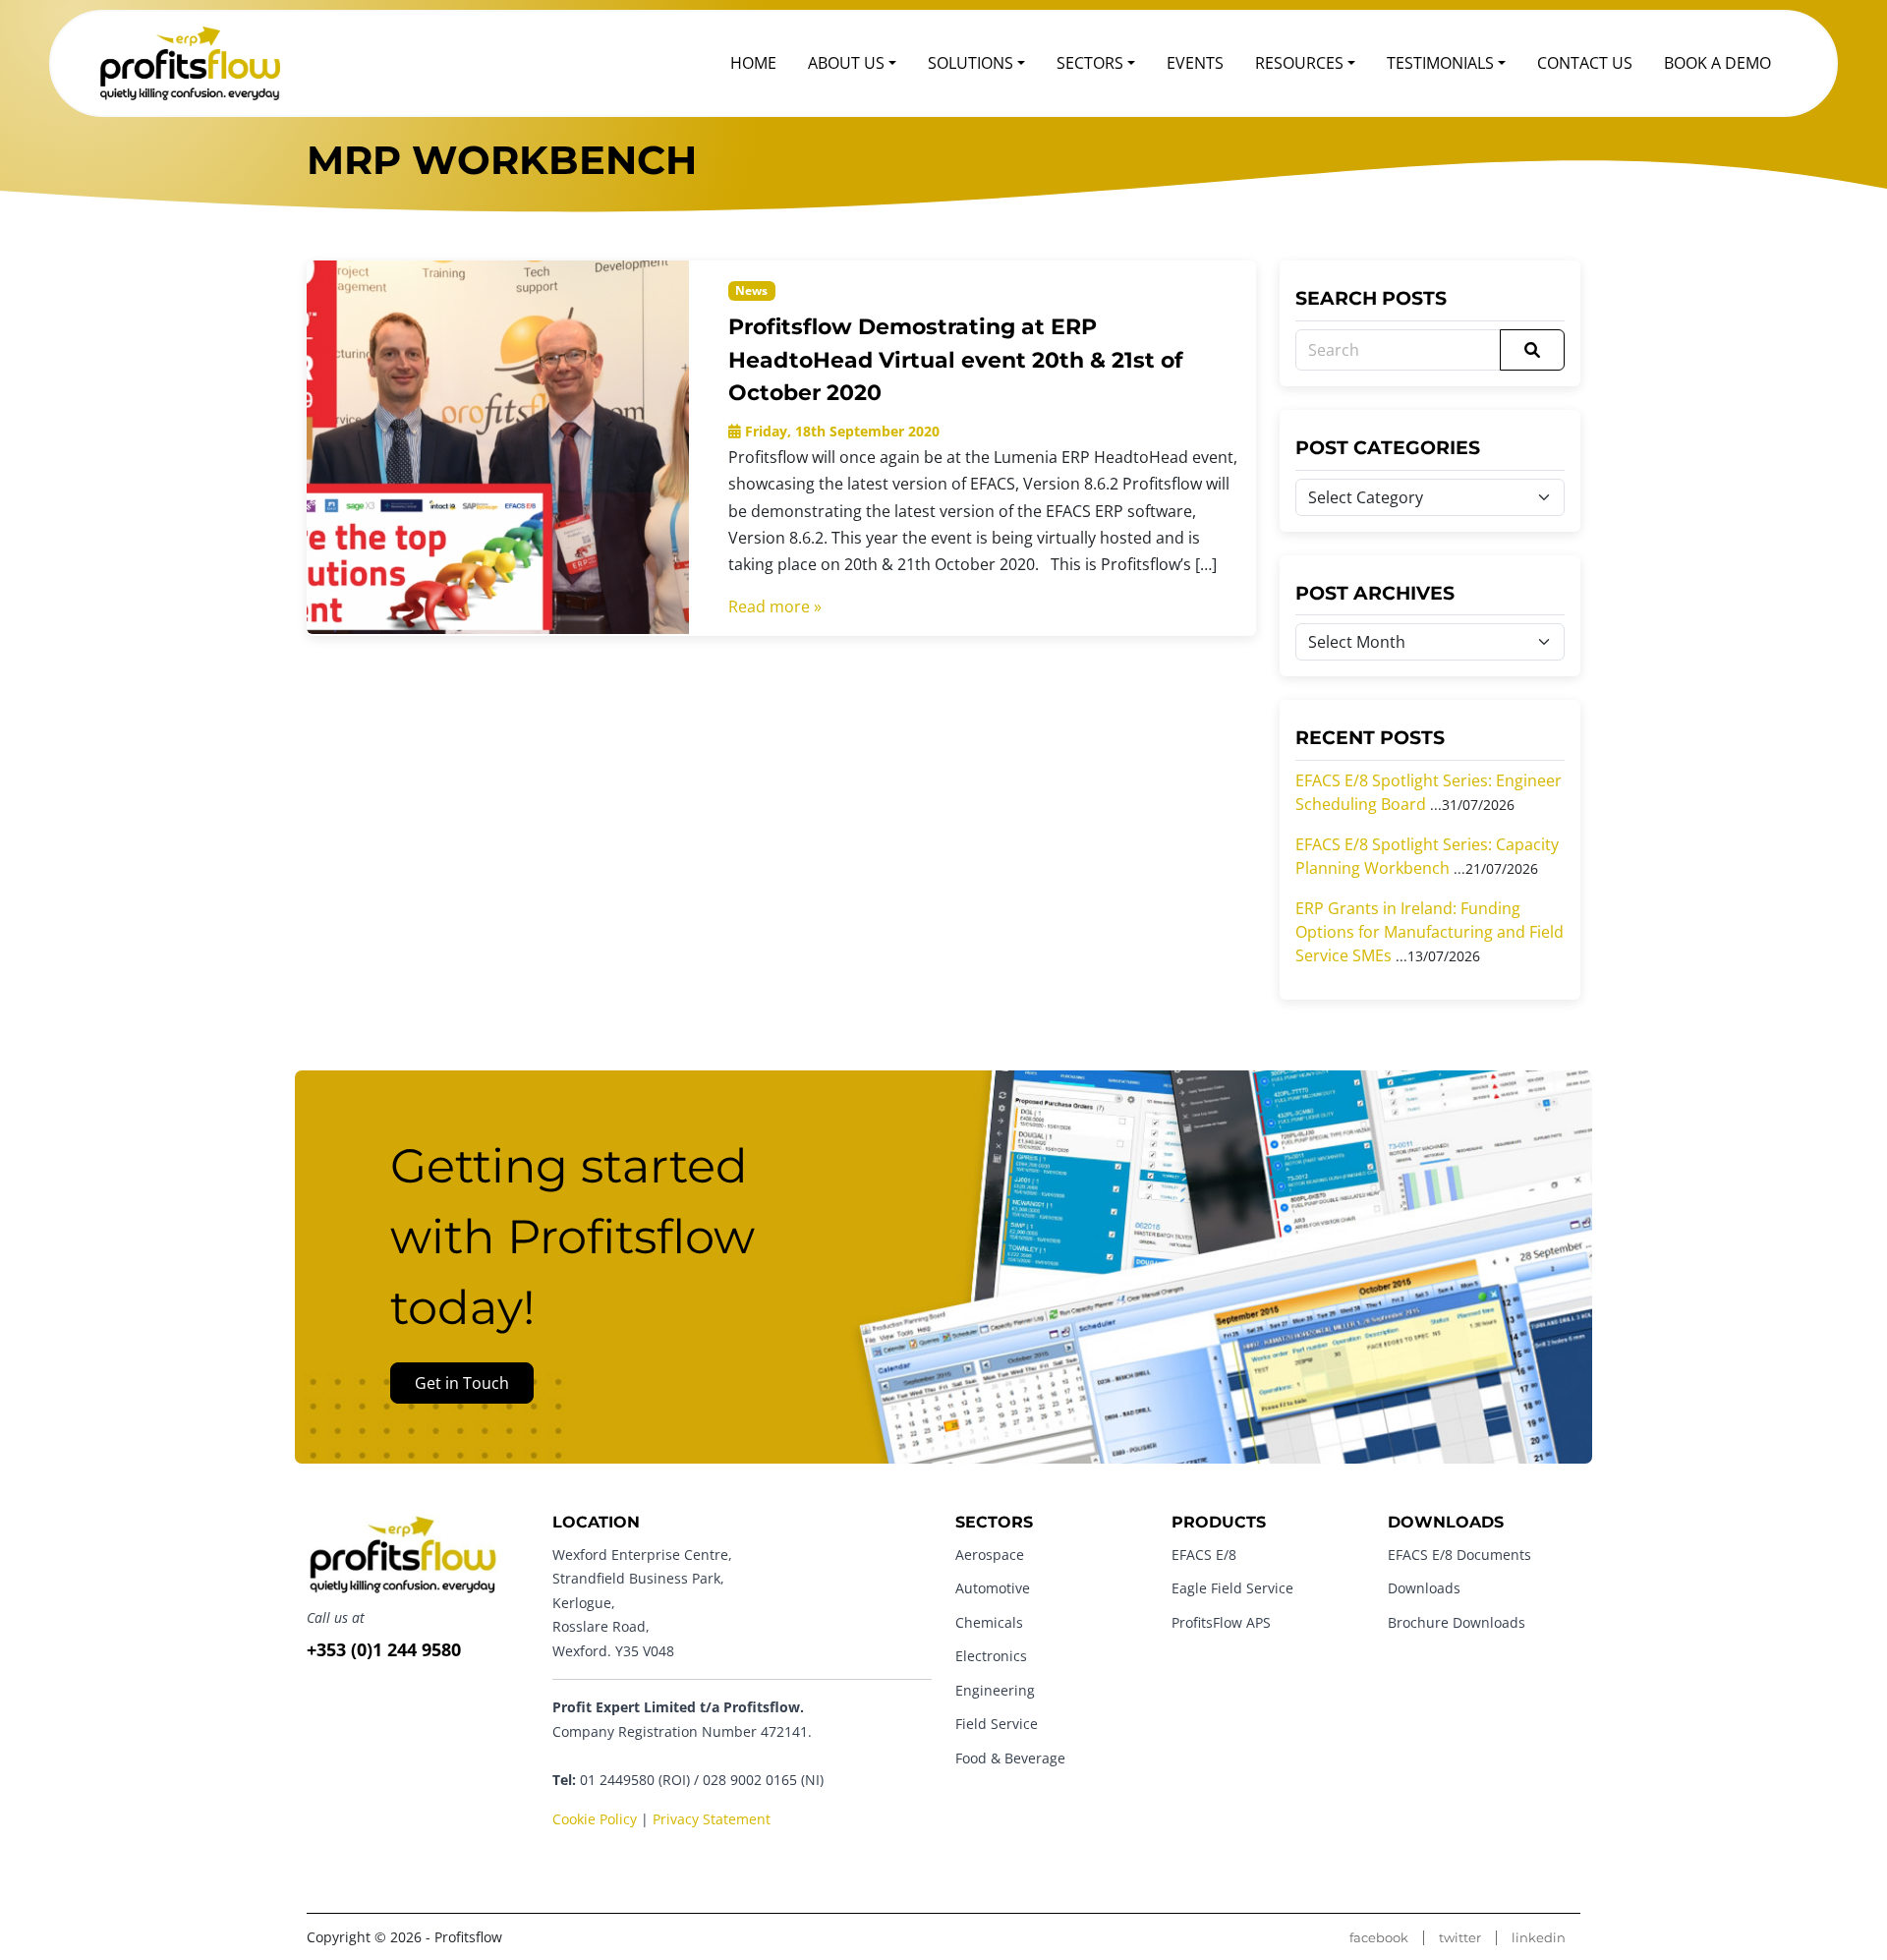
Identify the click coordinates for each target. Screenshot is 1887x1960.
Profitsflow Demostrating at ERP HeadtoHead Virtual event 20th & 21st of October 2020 (956, 359)
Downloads (1424, 1588)
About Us (846, 63)
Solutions (971, 63)
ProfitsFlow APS (1221, 1622)
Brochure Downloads (1457, 1622)
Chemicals (989, 1622)
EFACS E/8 (1204, 1555)
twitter (1460, 1938)
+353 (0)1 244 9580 (384, 1649)
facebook (1379, 1938)
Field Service (997, 1724)
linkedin (1539, 1938)
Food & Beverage (1010, 1758)
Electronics (991, 1656)
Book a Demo (1717, 63)
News (751, 290)
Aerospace (990, 1555)
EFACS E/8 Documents (1459, 1555)
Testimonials (1440, 63)
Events (1195, 63)
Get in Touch (462, 1383)
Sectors (1090, 63)
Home (753, 63)
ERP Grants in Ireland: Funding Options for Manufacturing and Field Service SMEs (1430, 932)
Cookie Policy (595, 1819)
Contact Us (1585, 63)
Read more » (775, 606)
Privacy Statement (712, 1819)
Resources (1299, 63)
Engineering (995, 1690)
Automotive (993, 1588)
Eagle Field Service (1232, 1588)
